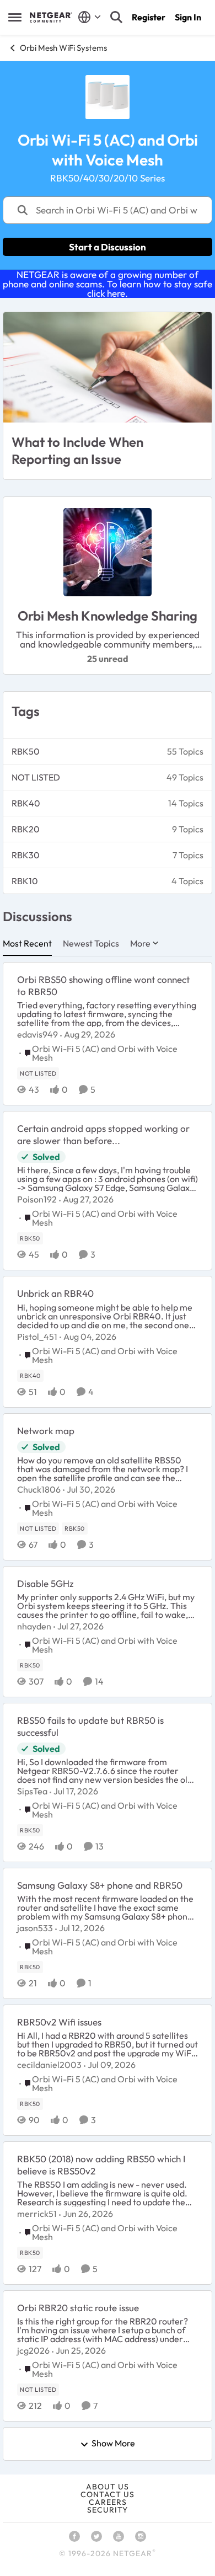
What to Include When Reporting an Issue (77, 450)
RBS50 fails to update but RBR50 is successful (90, 1726)
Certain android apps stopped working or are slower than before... (103, 1134)
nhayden (34, 1626)
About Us (108, 2487)
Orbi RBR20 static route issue (78, 2308)
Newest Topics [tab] (91, 943)
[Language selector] (90, 17)
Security (108, 2510)
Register (149, 17)
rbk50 (26, 751)
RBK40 (26, 803)
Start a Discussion (108, 247)
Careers (108, 2502)
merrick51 (37, 2214)
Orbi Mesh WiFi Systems (63, 48)
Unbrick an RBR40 (55, 1293)
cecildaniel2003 (49, 2065)
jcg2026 (33, 2350)
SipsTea (32, 1791)
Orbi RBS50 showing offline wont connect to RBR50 (103, 985)
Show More (113, 2444)
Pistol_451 (37, 1337)
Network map (46, 1431)
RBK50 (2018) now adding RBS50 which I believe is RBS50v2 (101, 2165)
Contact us (108, 2494)
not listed (36, 777)
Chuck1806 (39, 1489)
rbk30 (26, 855)
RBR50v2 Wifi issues (59, 2022)
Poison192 (37, 1199)
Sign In (188, 17)
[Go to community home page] (51, 17)
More (140, 943)
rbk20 (26, 829)
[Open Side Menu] (15, 17)
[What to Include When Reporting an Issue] (108, 367)
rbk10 (25, 881)
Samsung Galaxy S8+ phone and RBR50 (100, 1885)
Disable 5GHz (45, 1583)
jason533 (35, 1928)
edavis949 (37, 1034)
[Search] (116, 17)
